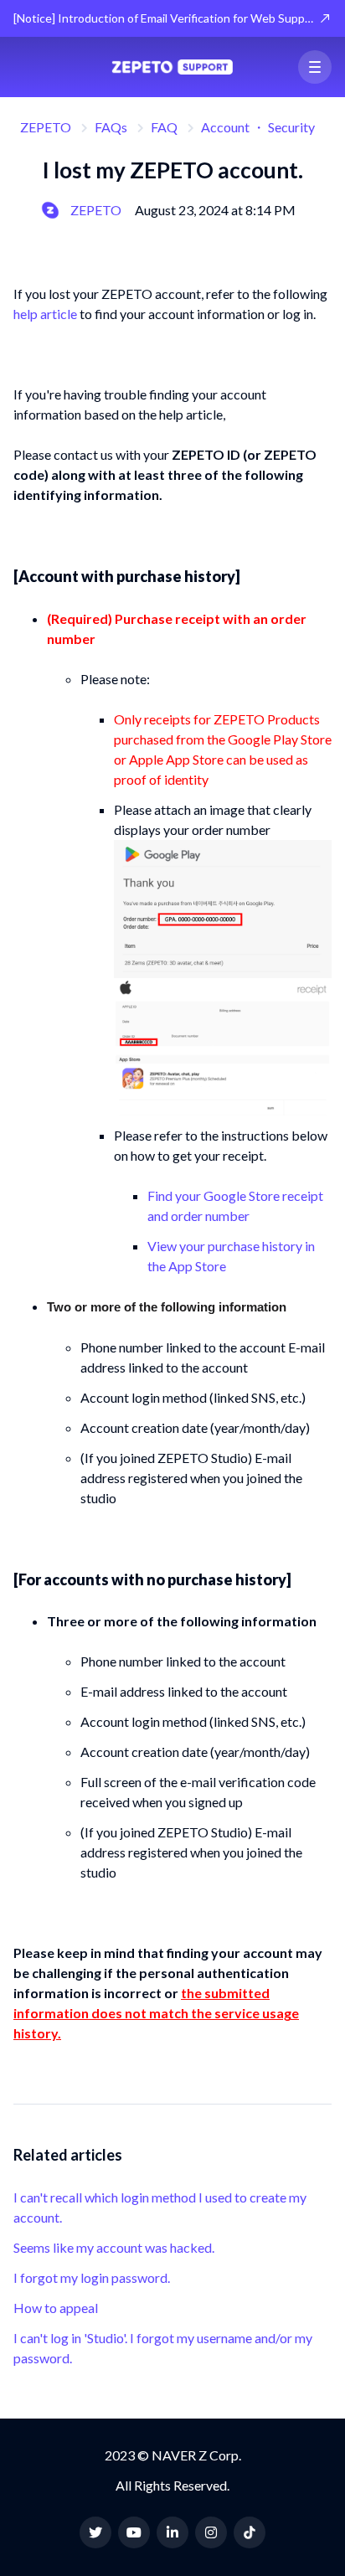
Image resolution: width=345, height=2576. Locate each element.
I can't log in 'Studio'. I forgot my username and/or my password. (163, 2348)
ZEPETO (46, 127)
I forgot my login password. (92, 2277)
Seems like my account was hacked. (114, 2247)
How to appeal (56, 2308)
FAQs (111, 127)
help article (45, 314)
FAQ (164, 127)
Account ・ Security (258, 127)
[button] (315, 67)
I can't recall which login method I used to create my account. (160, 2207)
